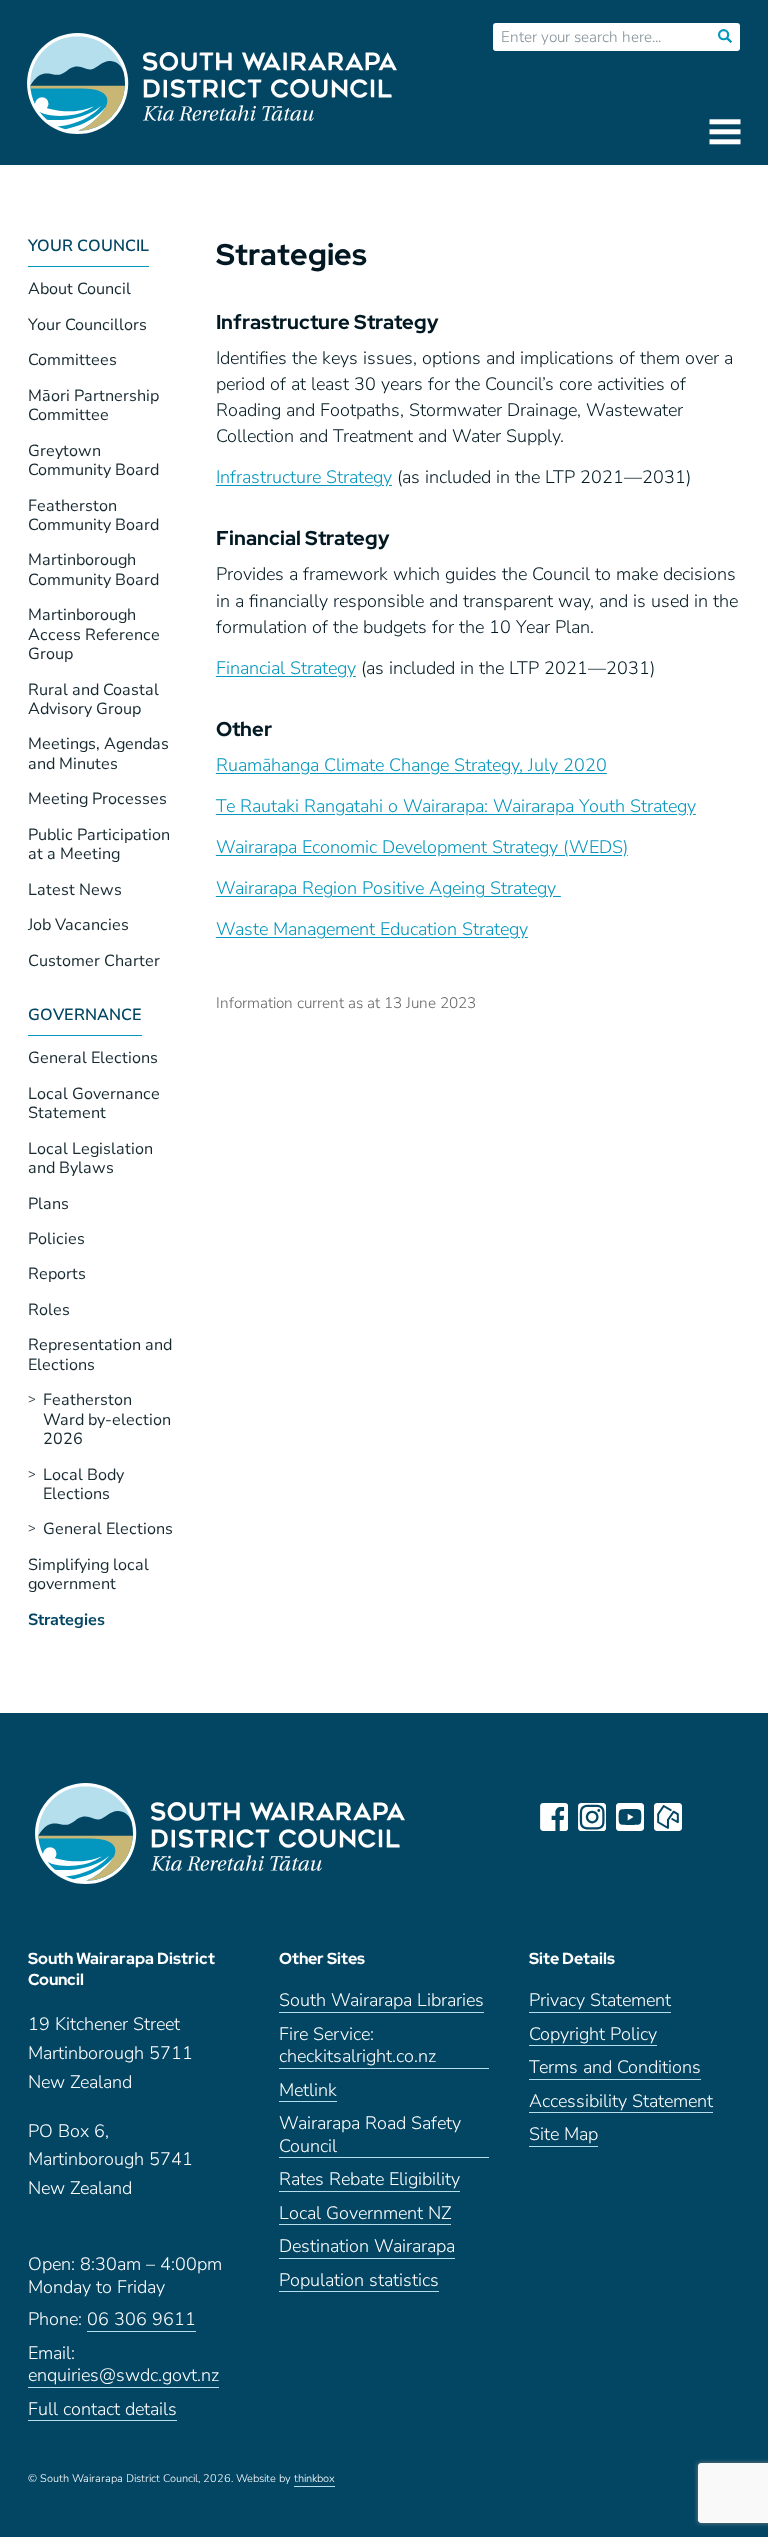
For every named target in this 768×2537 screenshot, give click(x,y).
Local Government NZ (365, 2213)
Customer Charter (94, 961)
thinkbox (314, 2479)
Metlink (308, 2090)
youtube (630, 1817)
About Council (79, 289)
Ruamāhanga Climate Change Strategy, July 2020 (411, 765)
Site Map (563, 2134)
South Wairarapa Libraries (381, 2000)
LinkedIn (706, 1817)
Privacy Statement (600, 2000)
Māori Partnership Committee (93, 405)
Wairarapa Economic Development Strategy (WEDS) (422, 847)
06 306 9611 (141, 2319)
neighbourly (668, 1817)
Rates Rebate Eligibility (369, 2179)
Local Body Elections (83, 1484)
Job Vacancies (78, 925)
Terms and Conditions (615, 2067)
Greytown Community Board (93, 460)
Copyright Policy (593, 2034)
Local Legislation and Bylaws (90, 1158)
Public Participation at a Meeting (99, 844)
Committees (72, 360)
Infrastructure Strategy (304, 477)
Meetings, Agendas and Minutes (98, 753)
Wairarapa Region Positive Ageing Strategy (388, 888)
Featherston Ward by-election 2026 (107, 1419)
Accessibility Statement (621, 2101)
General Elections (93, 1058)
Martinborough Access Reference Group (94, 634)
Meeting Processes (97, 799)
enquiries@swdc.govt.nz (123, 2375)
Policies (56, 1239)
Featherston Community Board (93, 515)
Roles (49, 1310)
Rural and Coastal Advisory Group (93, 699)
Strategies (66, 1620)
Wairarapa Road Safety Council (370, 2135)
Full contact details (102, 2409)
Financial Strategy (286, 668)
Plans (48, 1204)
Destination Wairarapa (367, 2246)
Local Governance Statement (94, 1103)
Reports (57, 1274)
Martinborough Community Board (93, 569)
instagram (592, 1817)
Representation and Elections (100, 1354)
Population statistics (359, 2280)
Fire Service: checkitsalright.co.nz (357, 2046)
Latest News (75, 890)
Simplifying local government (88, 1574)
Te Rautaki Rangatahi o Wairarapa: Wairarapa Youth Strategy (456, 806)
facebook (554, 1817)
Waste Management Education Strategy (372, 929)
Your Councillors (87, 325)
